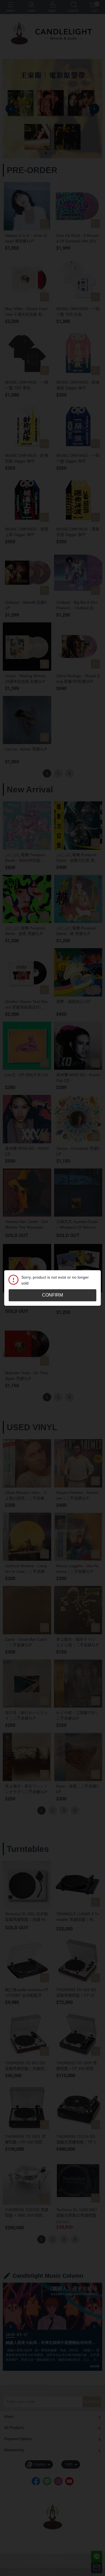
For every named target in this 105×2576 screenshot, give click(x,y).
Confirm (53, 1295)
